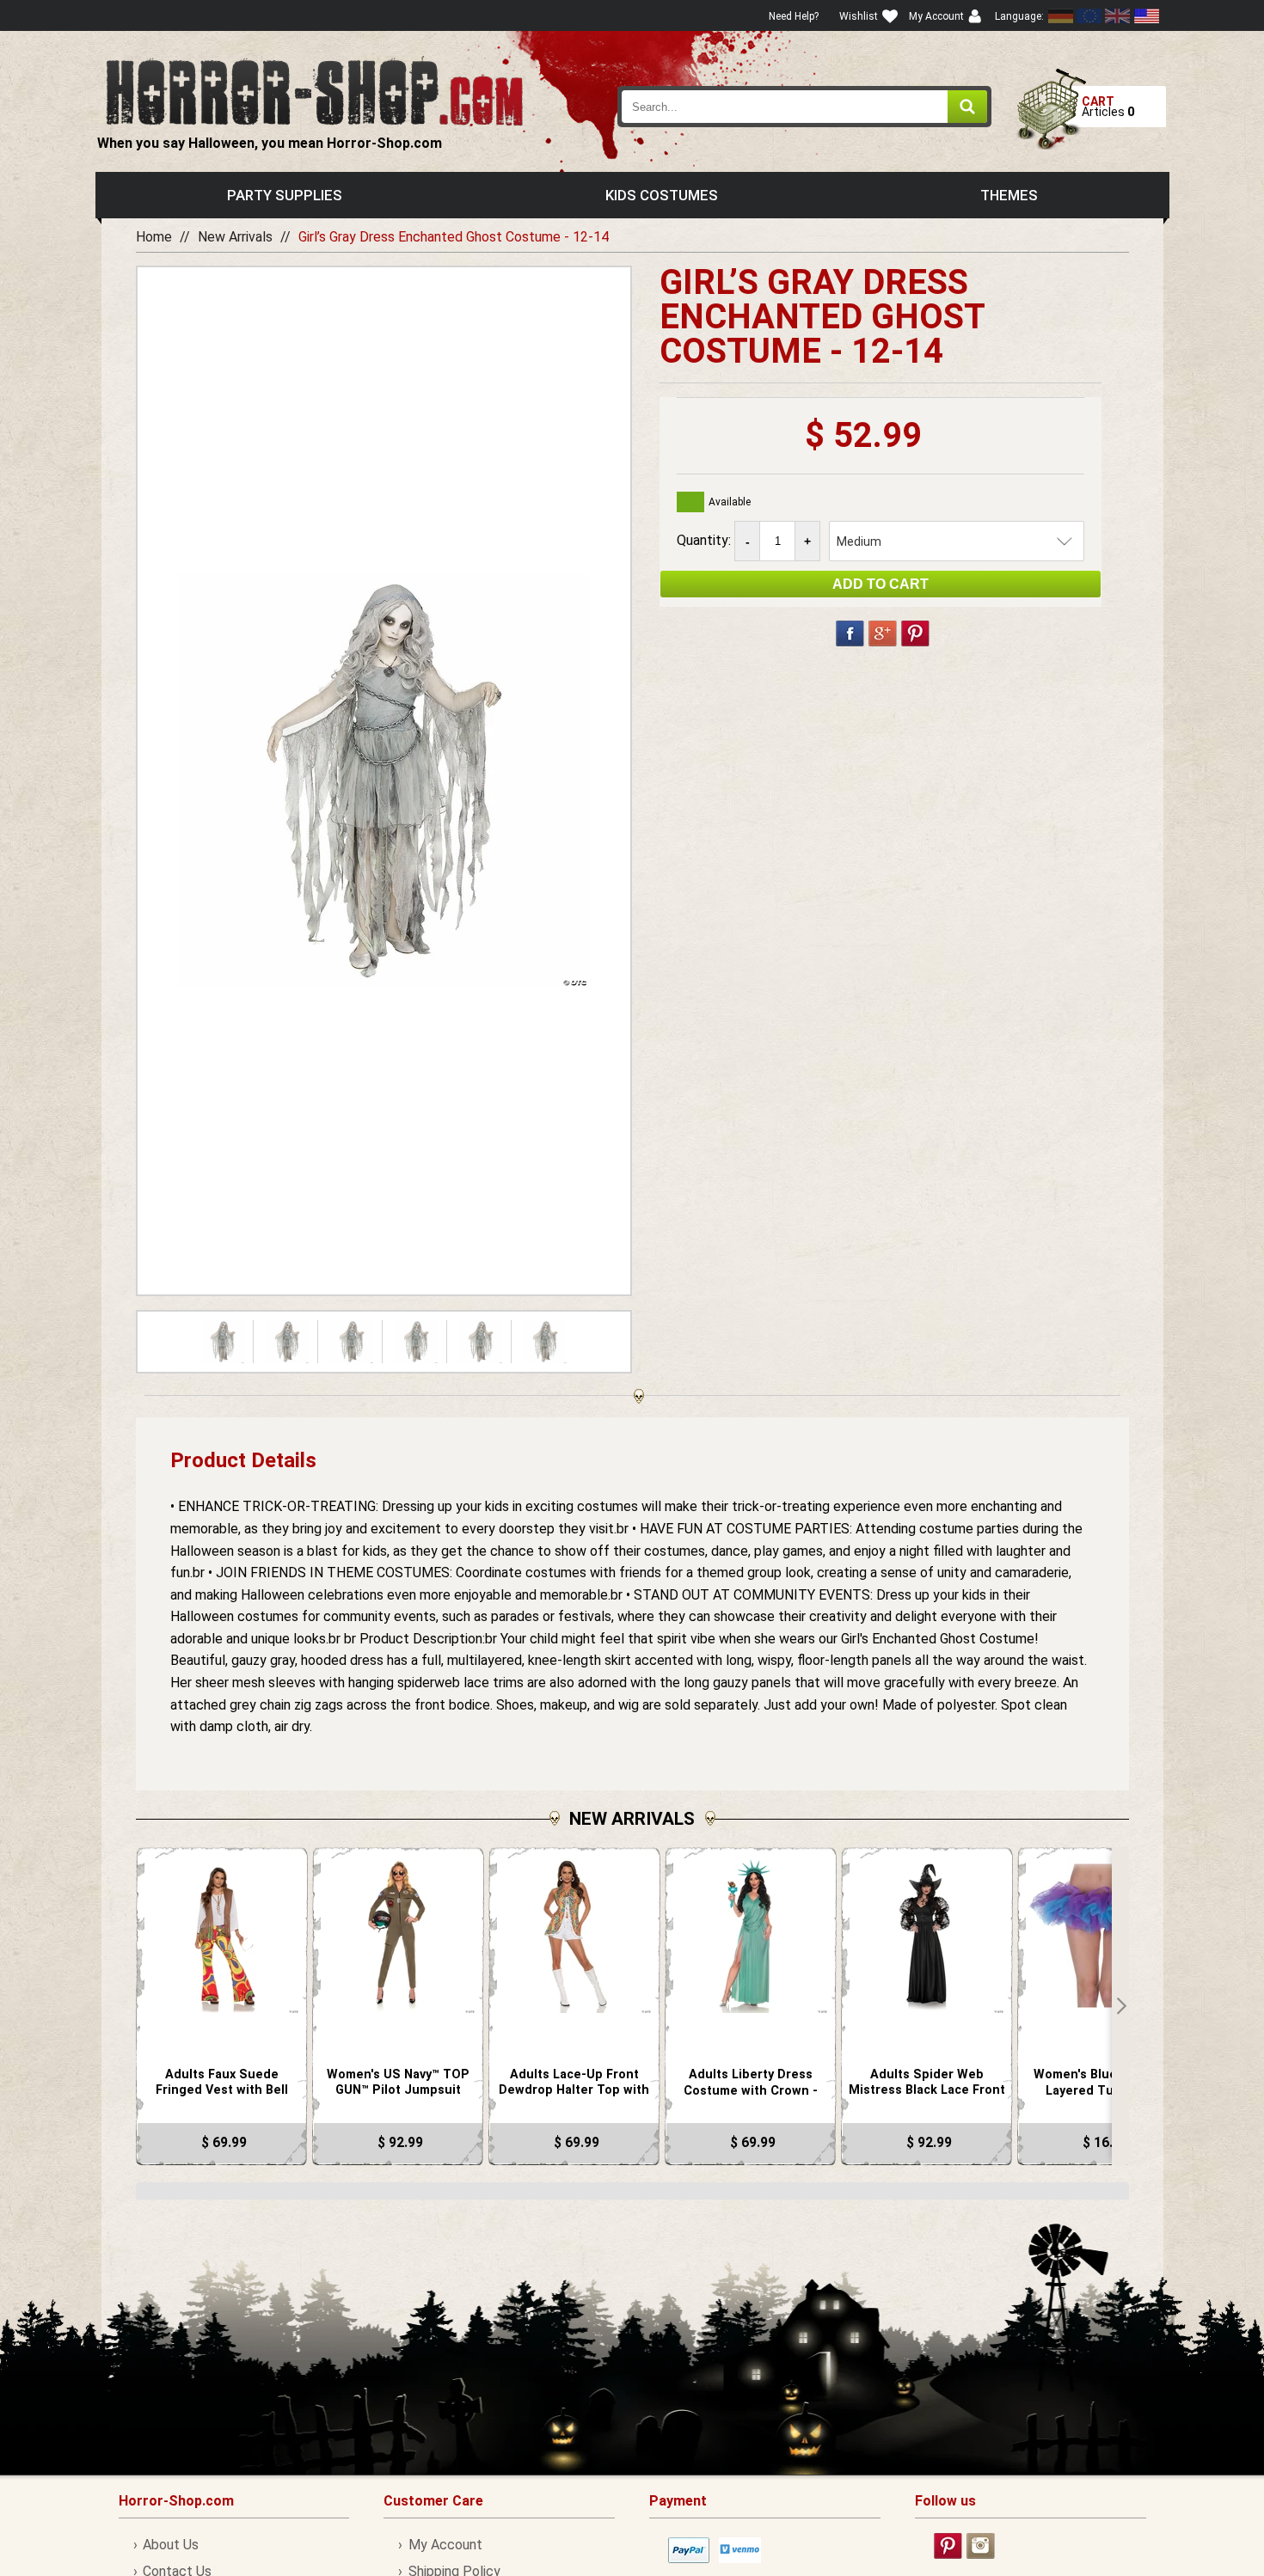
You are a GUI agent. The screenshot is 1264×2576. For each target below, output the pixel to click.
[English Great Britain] (1118, 16)
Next (1120, 2006)
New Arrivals (235, 237)
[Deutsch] (1061, 16)
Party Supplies (285, 195)
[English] (1089, 16)
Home (154, 237)
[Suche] (967, 107)
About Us (171, 2545)
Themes (1009, 195)
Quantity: (706, 540)
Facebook (850, 633)
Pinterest (915, 633)
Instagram (981, 2546)
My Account (445, 2545)
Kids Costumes (662, 195)
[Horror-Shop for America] (1146, 16)
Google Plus (883, 633)
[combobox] (805, 107)
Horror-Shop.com (314, 91)
